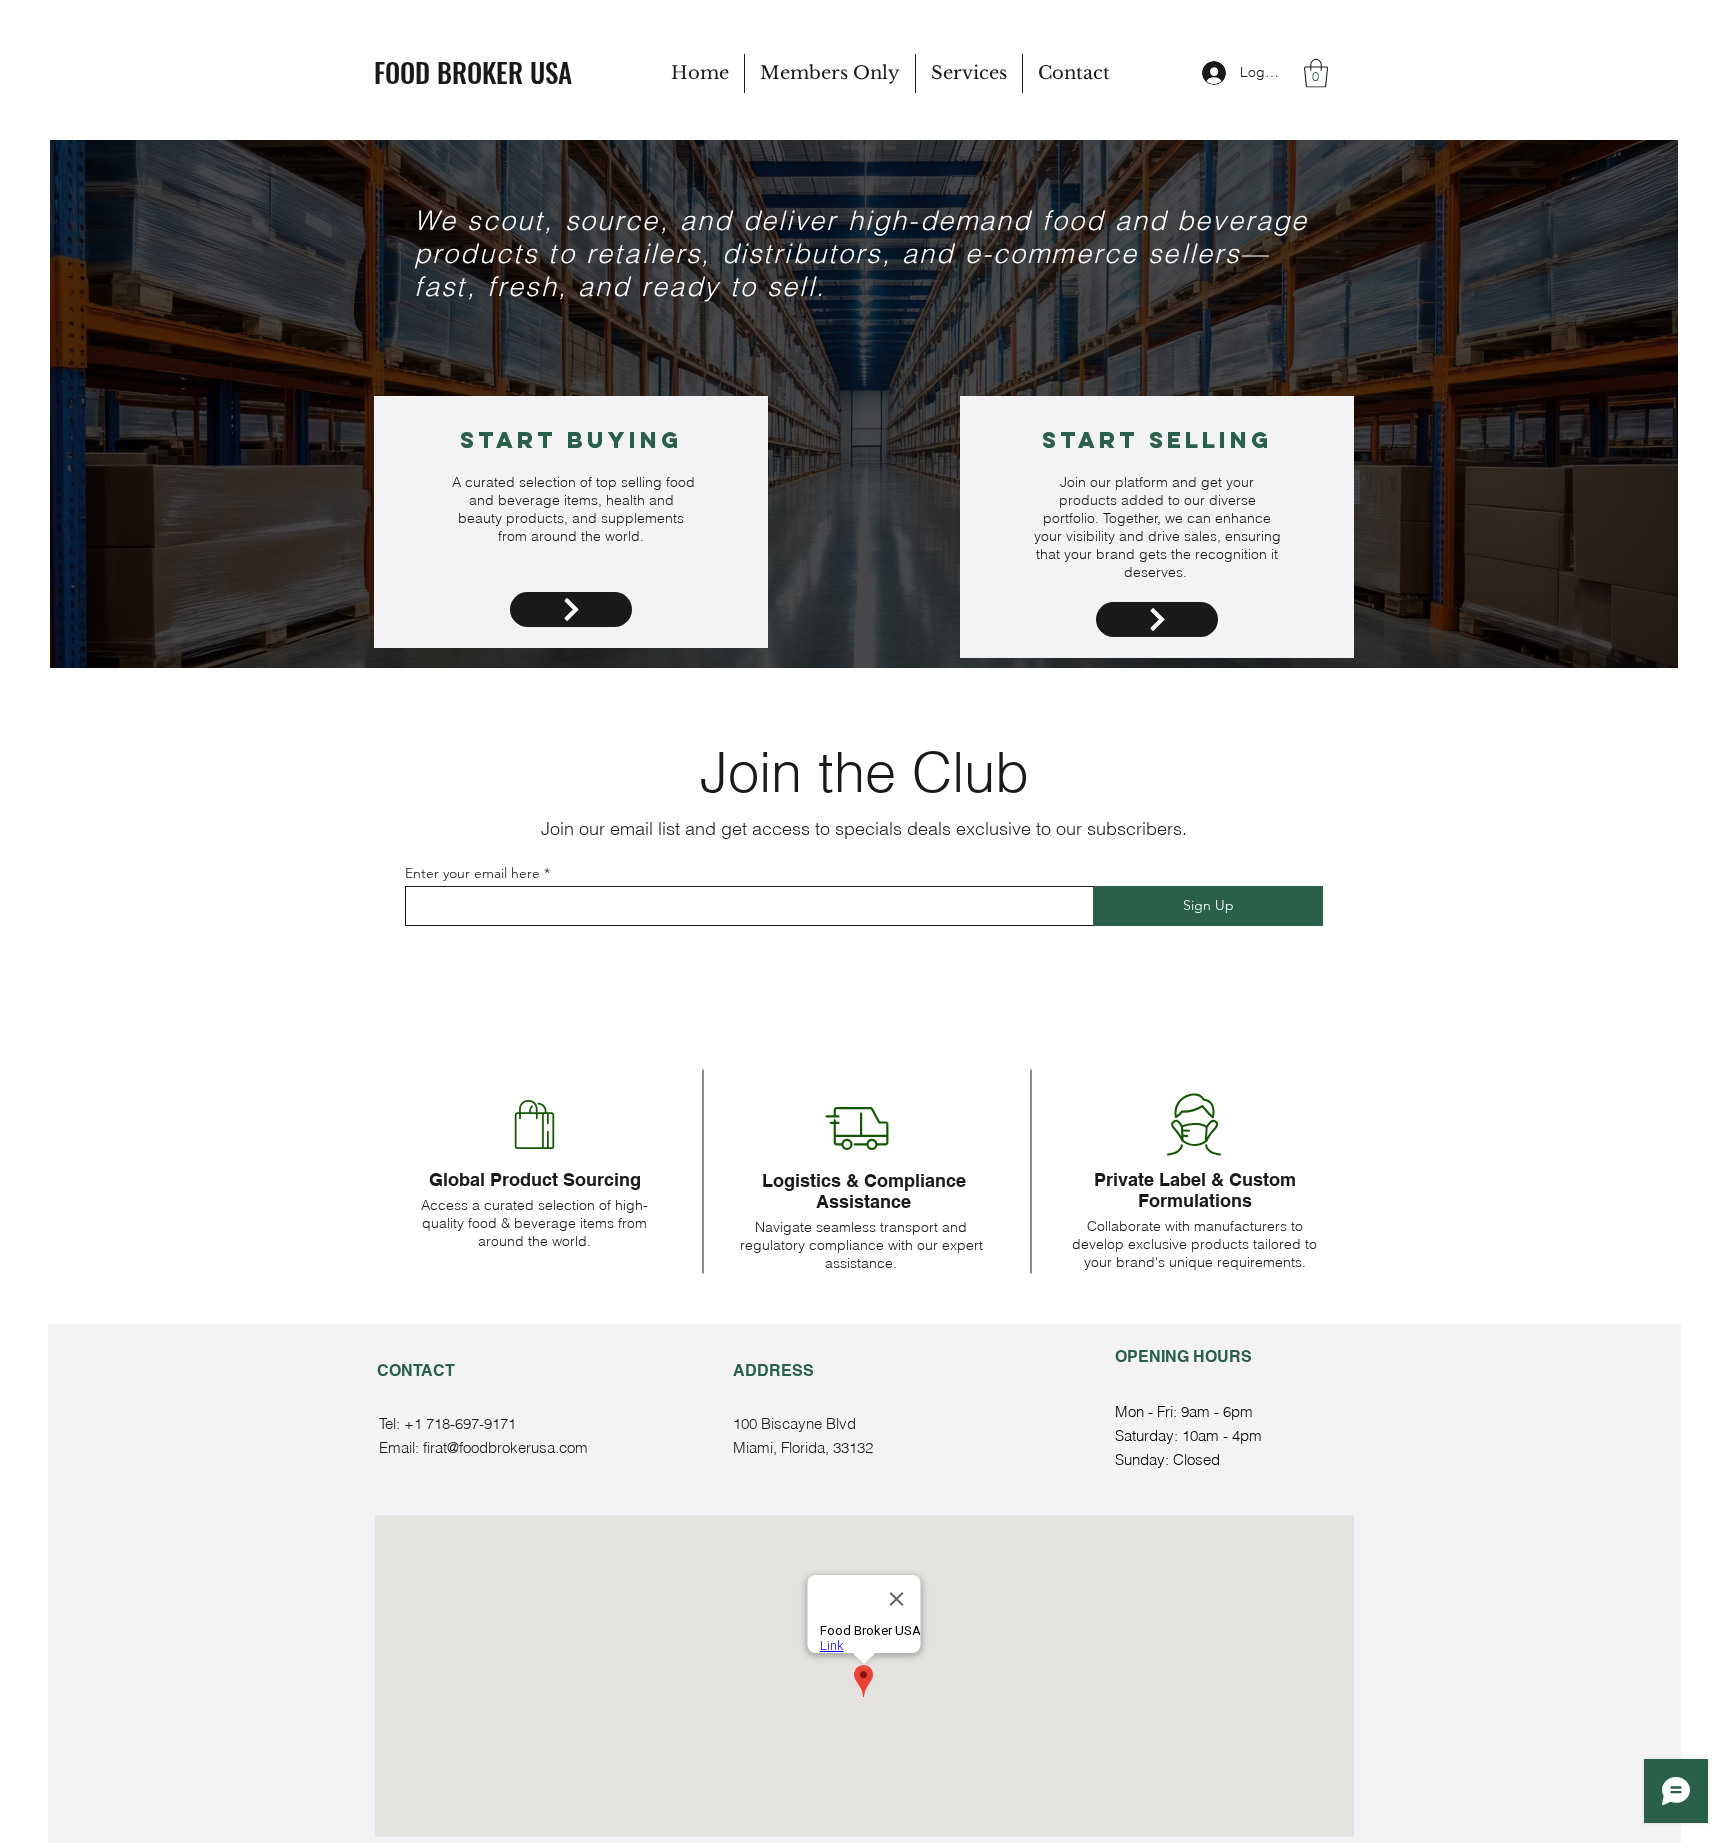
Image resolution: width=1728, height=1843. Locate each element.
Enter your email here (472, 873)
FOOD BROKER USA (473, 72)
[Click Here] (571, 609)
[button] (1316, 73)
